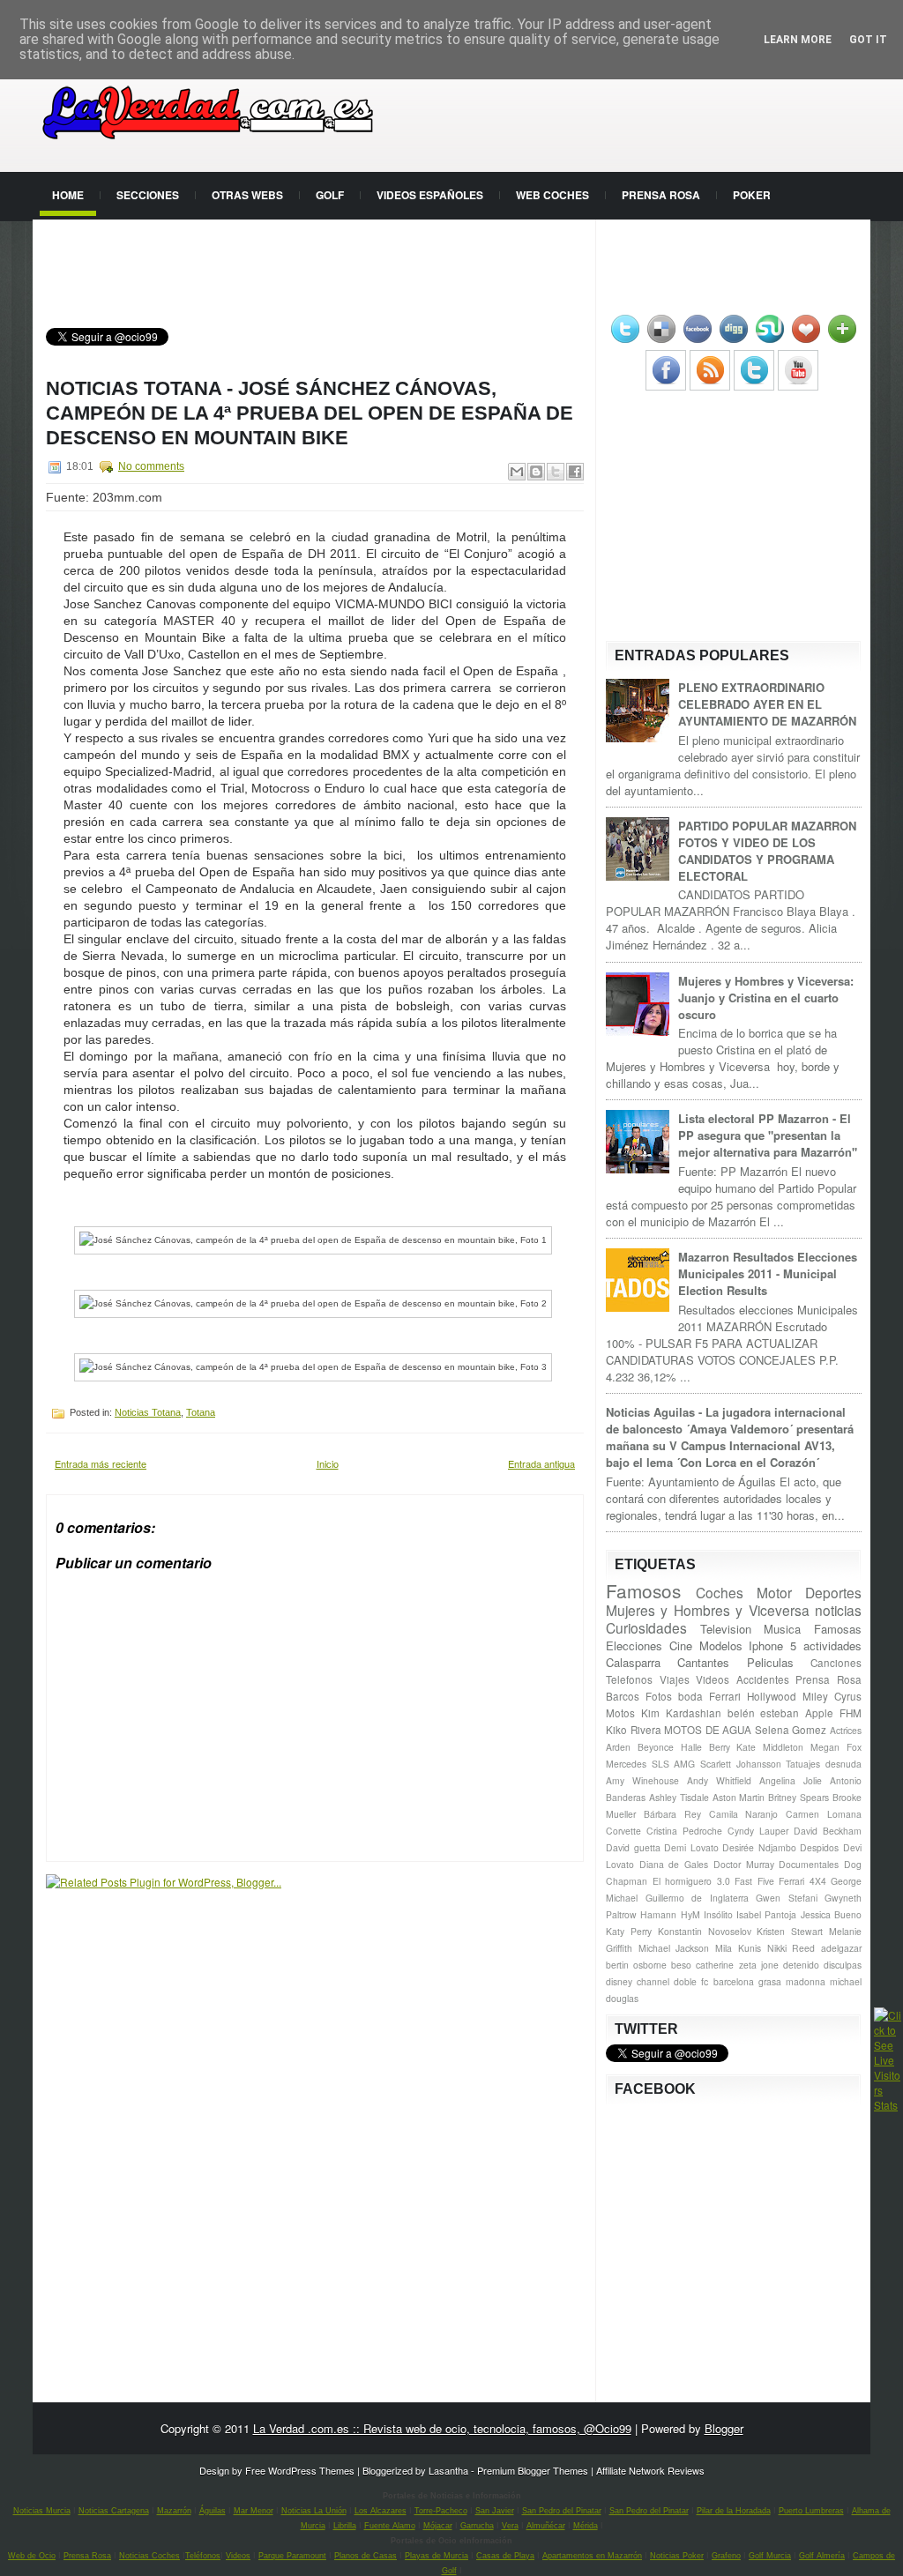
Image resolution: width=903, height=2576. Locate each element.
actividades (832, 1645)
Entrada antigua (541, 1463)
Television (726, 1629)
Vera (510, 2526)
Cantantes (703, 1662)
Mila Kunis (738, 1948)
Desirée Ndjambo (759, 1847)
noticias (838, 1610)
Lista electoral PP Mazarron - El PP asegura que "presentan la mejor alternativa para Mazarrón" (768, 1135)
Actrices (846, 1730)
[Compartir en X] (556, 472)
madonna (806, 1981)
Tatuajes (803, 1764)
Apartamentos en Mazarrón (592, 2556)
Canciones (836, 1663)
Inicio (328, 1463)
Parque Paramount (292, 2556)
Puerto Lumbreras (811, 2511)
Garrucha (477, 2526)
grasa (770, 1981)
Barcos (623, 1696)
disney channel (638, 1981)
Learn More (798, 40)
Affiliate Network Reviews (650, 2470)
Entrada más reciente (101, 1463)
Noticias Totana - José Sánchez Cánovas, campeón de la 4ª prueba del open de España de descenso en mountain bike (310, 413)
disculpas (843, 1965)
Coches (720, 1592)
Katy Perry (629, 1931)
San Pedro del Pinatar (562, 2511)
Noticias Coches (149, 2556)
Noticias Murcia (42, 2511)
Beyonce (656, 1747)
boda (690, 1696)
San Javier (495, 2511)
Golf (330, 195)
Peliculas (770, 1662)
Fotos (659, 1696)
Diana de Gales (674, 1864)
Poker (752, 195)
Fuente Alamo (390, 2526)
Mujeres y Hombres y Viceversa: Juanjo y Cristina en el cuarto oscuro (766, 998)
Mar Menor (254, 2511)
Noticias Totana (148, 1412)
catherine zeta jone (737, 1965)
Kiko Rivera (634, 1730)
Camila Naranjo (744, 1814)
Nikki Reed (791, 1948)
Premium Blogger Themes (533, 2470)
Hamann (658, 1914)
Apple (819, 1713)
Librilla (345, 2526)
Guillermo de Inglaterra (697, 1898)
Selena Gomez (791, 1730)
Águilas (213, 2511)
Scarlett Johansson (741, 1764)
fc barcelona (727, 1981)
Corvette (623, 1831)
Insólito (718, 1914)
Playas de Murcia (437, 2556)
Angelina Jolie (791, 1780)
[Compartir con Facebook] (575, 472)
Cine (681, 1645)
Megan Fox (836, 1747)
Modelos (721, 1645)
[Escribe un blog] (536, 472)
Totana (201, 1412)
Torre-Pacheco (441, 2511)
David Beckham (828, 1831)
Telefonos (629, 1679)
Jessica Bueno (831, 1914)
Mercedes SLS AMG (650, 1764)
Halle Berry (705, 1747)
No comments (151, 466)
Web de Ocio (32, 2556)
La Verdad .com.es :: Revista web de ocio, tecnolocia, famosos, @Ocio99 (442, 2428)
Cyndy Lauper (758, 1831)
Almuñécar (546, 2526)
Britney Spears (799, 1797)
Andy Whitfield (719, 1780)
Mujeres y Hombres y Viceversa (708, 1610)
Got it (868, 40)
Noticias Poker (677, 2556)
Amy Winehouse (642, 1780)
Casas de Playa (505, 2556)
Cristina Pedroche (684, 1831)
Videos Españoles (430, 195)
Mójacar (438, 2526)
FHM (851, 1713)
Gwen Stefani (787, 1898)
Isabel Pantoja (766, 1914)
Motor (774, 1592)
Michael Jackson (674, 1948)
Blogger (724, 2428)
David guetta (633, 1847)
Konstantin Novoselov (705, 1931)
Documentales (809, 1864)
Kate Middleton (770, 1747)
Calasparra (633, 1662)
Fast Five (754, 1881)
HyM (690, 1914)
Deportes (833, 1592)
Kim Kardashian (681, 1713)
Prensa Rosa (661, 195)
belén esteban (764, 1713)
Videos (713, 1679)
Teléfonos (203, 2556)
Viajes (675, 1679)
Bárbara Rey (672, 1814)
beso (681, 1965)
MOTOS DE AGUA (708, 1730)
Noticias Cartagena (114, 2511)
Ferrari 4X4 (802, 1881)
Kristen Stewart (790, 1931)
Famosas (838, 1629)
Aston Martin (739, 1797)
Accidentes (763, 1679)
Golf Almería (822, 2556)
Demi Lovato (691, 1847)
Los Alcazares (381, 2511)
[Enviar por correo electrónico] (517, 472)
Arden (618, 1747)
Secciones (148, 195)
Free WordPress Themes (300, 2470)
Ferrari (725, 1696)
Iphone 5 (772, 1645)
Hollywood (772, 1696)
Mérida (586, 2526)
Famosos (643, 1590)
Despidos (819, 1847)
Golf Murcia (770, 2556)
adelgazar (841, 1948)
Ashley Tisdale (679, 1797)
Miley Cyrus (832, 1696)
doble (685, 1981)
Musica (782, 1629)
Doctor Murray (744, 1864)
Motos (620, 1713)
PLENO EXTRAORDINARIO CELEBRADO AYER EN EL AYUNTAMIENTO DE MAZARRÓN (767, 704)
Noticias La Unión (314, 2511)
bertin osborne (636, 1965)
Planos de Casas (366, 2556)
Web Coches (552, 195)
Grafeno (726, 2556)
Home (68, 195)
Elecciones (634, 1645)
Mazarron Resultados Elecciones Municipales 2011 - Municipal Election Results (768, 1273)
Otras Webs (247, 195)
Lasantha (448, 2470)
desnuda (843, 1764)
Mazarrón (174, 2511)
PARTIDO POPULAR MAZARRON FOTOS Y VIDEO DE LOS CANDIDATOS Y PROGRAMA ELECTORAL (767, 851)
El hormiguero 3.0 (691, 1881)
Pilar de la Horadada (734, 2511)
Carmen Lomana (824, 1814)
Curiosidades (646, 1627)
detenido (801, 1965)
